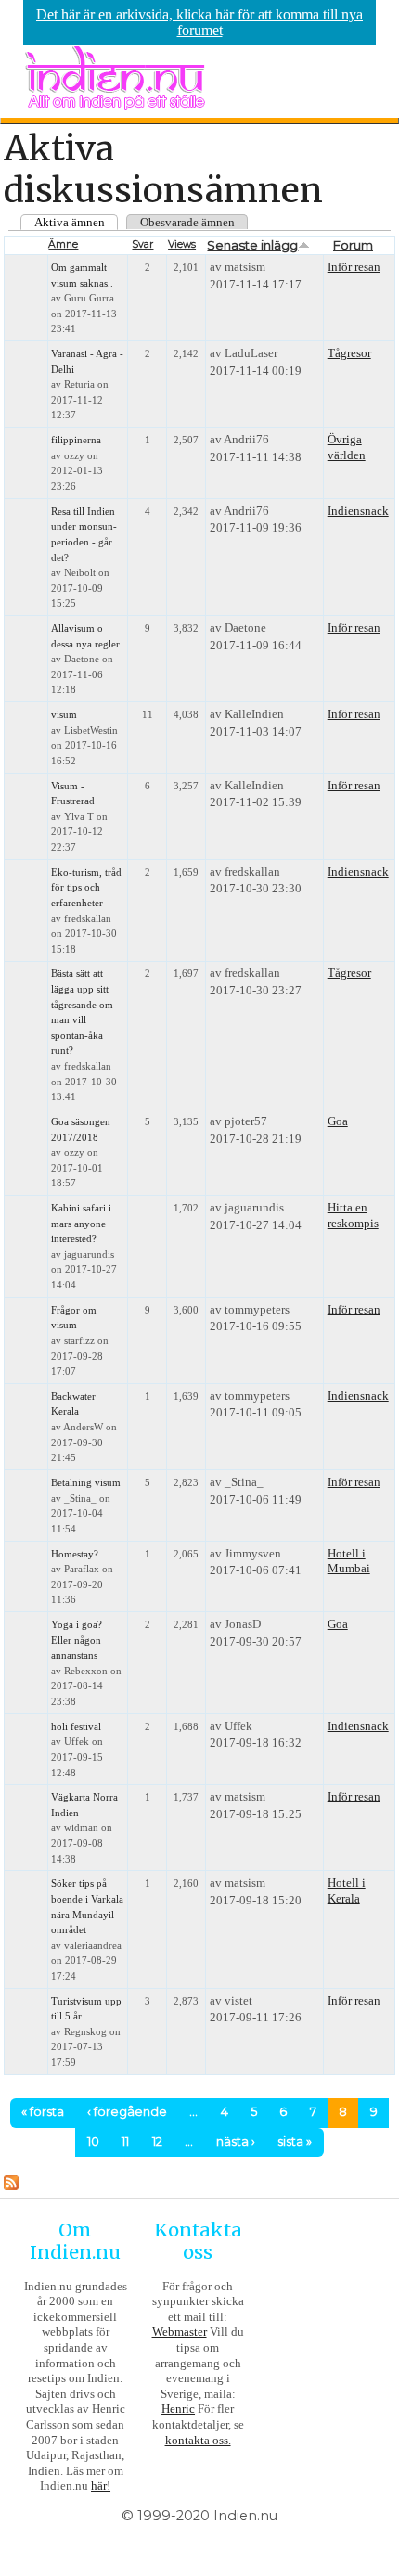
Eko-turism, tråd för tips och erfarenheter (86, 888)
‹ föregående (127, 2112)
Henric (178, 2409)
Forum (353, 245)
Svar (142, 244)
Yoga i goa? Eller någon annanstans (77, 1640)
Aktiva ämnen (70, 222)
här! (101, 2486)
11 (125, 2141)
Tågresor (349, 353)
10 (93, 2141)
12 (157, 2141)
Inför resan (354, 267)
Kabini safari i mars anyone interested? (81, 1224)
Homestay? (75, 1554)
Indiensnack (358, 511)
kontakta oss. (198, 2440)
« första (43, 2112)
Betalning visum (86, 1483)
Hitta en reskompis (353, 1215)
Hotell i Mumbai (349, 1561)
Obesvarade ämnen (187, 222)
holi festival (76, 1727)
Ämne (63, 244)
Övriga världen (347, 447)
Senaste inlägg (252, 245)
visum (64, 715)
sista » (295, 2141)
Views (182, 244)
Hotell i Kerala (347, 1890)
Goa (338, 1121)
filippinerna (76, 440)
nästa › (236, 2141)
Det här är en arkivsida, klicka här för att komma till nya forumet (199, 22)
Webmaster (180, 2332)
